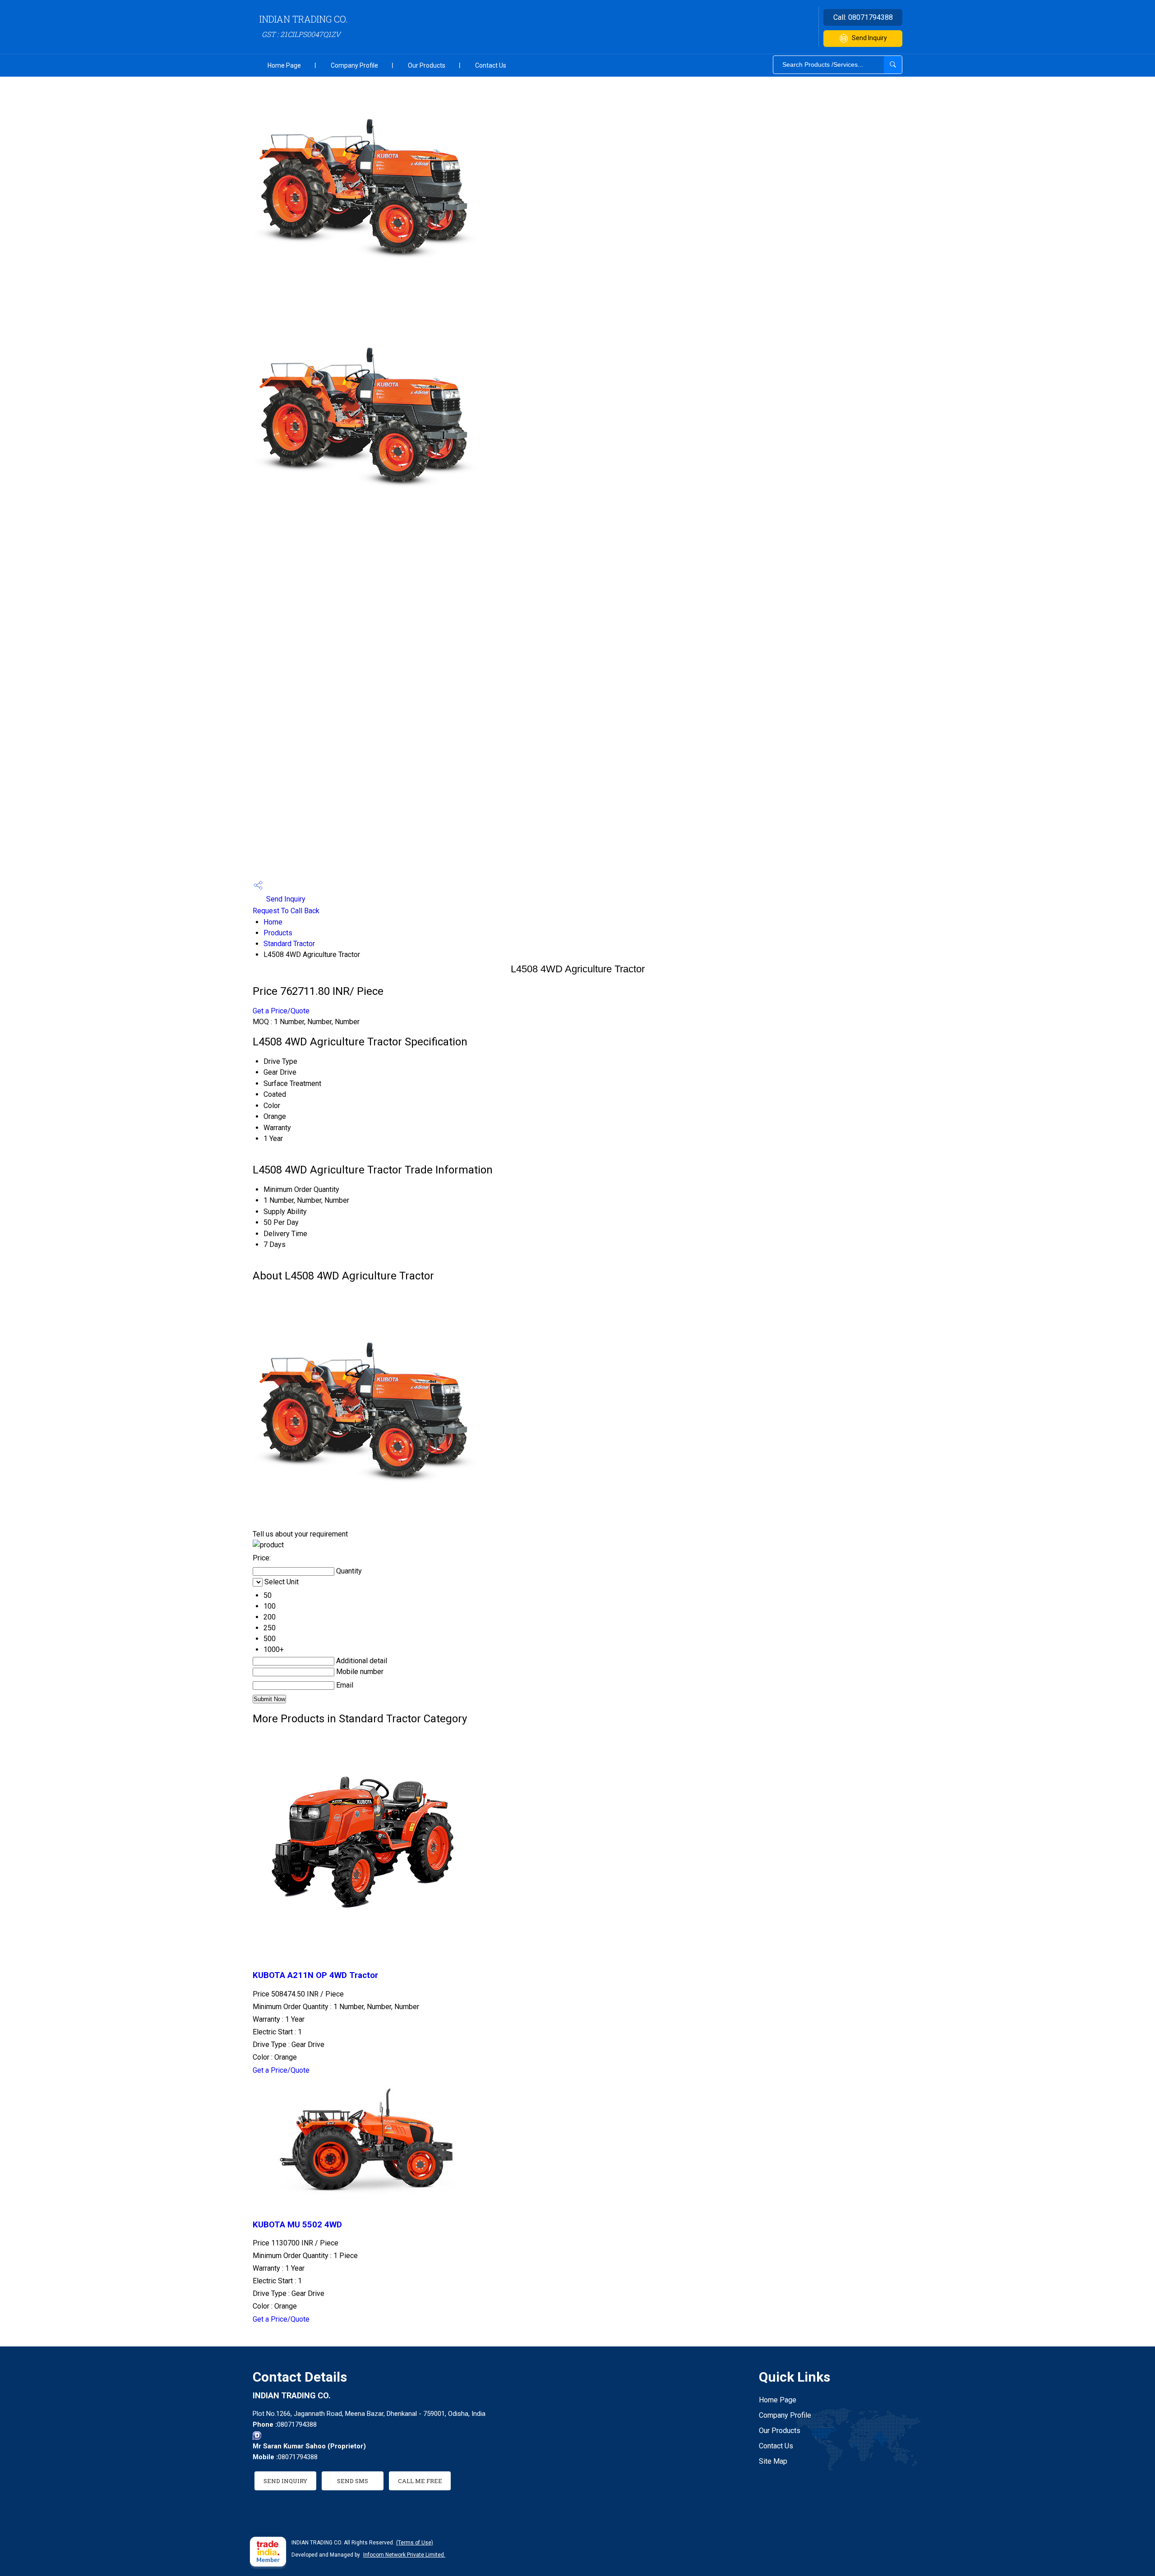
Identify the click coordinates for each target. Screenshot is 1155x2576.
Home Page (284, 65)
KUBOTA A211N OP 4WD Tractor (315, 1975)
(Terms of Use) (415, 2543)
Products (278, 933)
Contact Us (491, 65)
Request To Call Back (286, 911)
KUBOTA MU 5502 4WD (297, 2225)
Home (273, 922)
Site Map (773, 2461)
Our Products (427, 65)
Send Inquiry (869, 38)
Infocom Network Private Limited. (404, 2555)
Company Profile (354, 65)
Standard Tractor (289, 944)
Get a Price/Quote (281, 1011)
